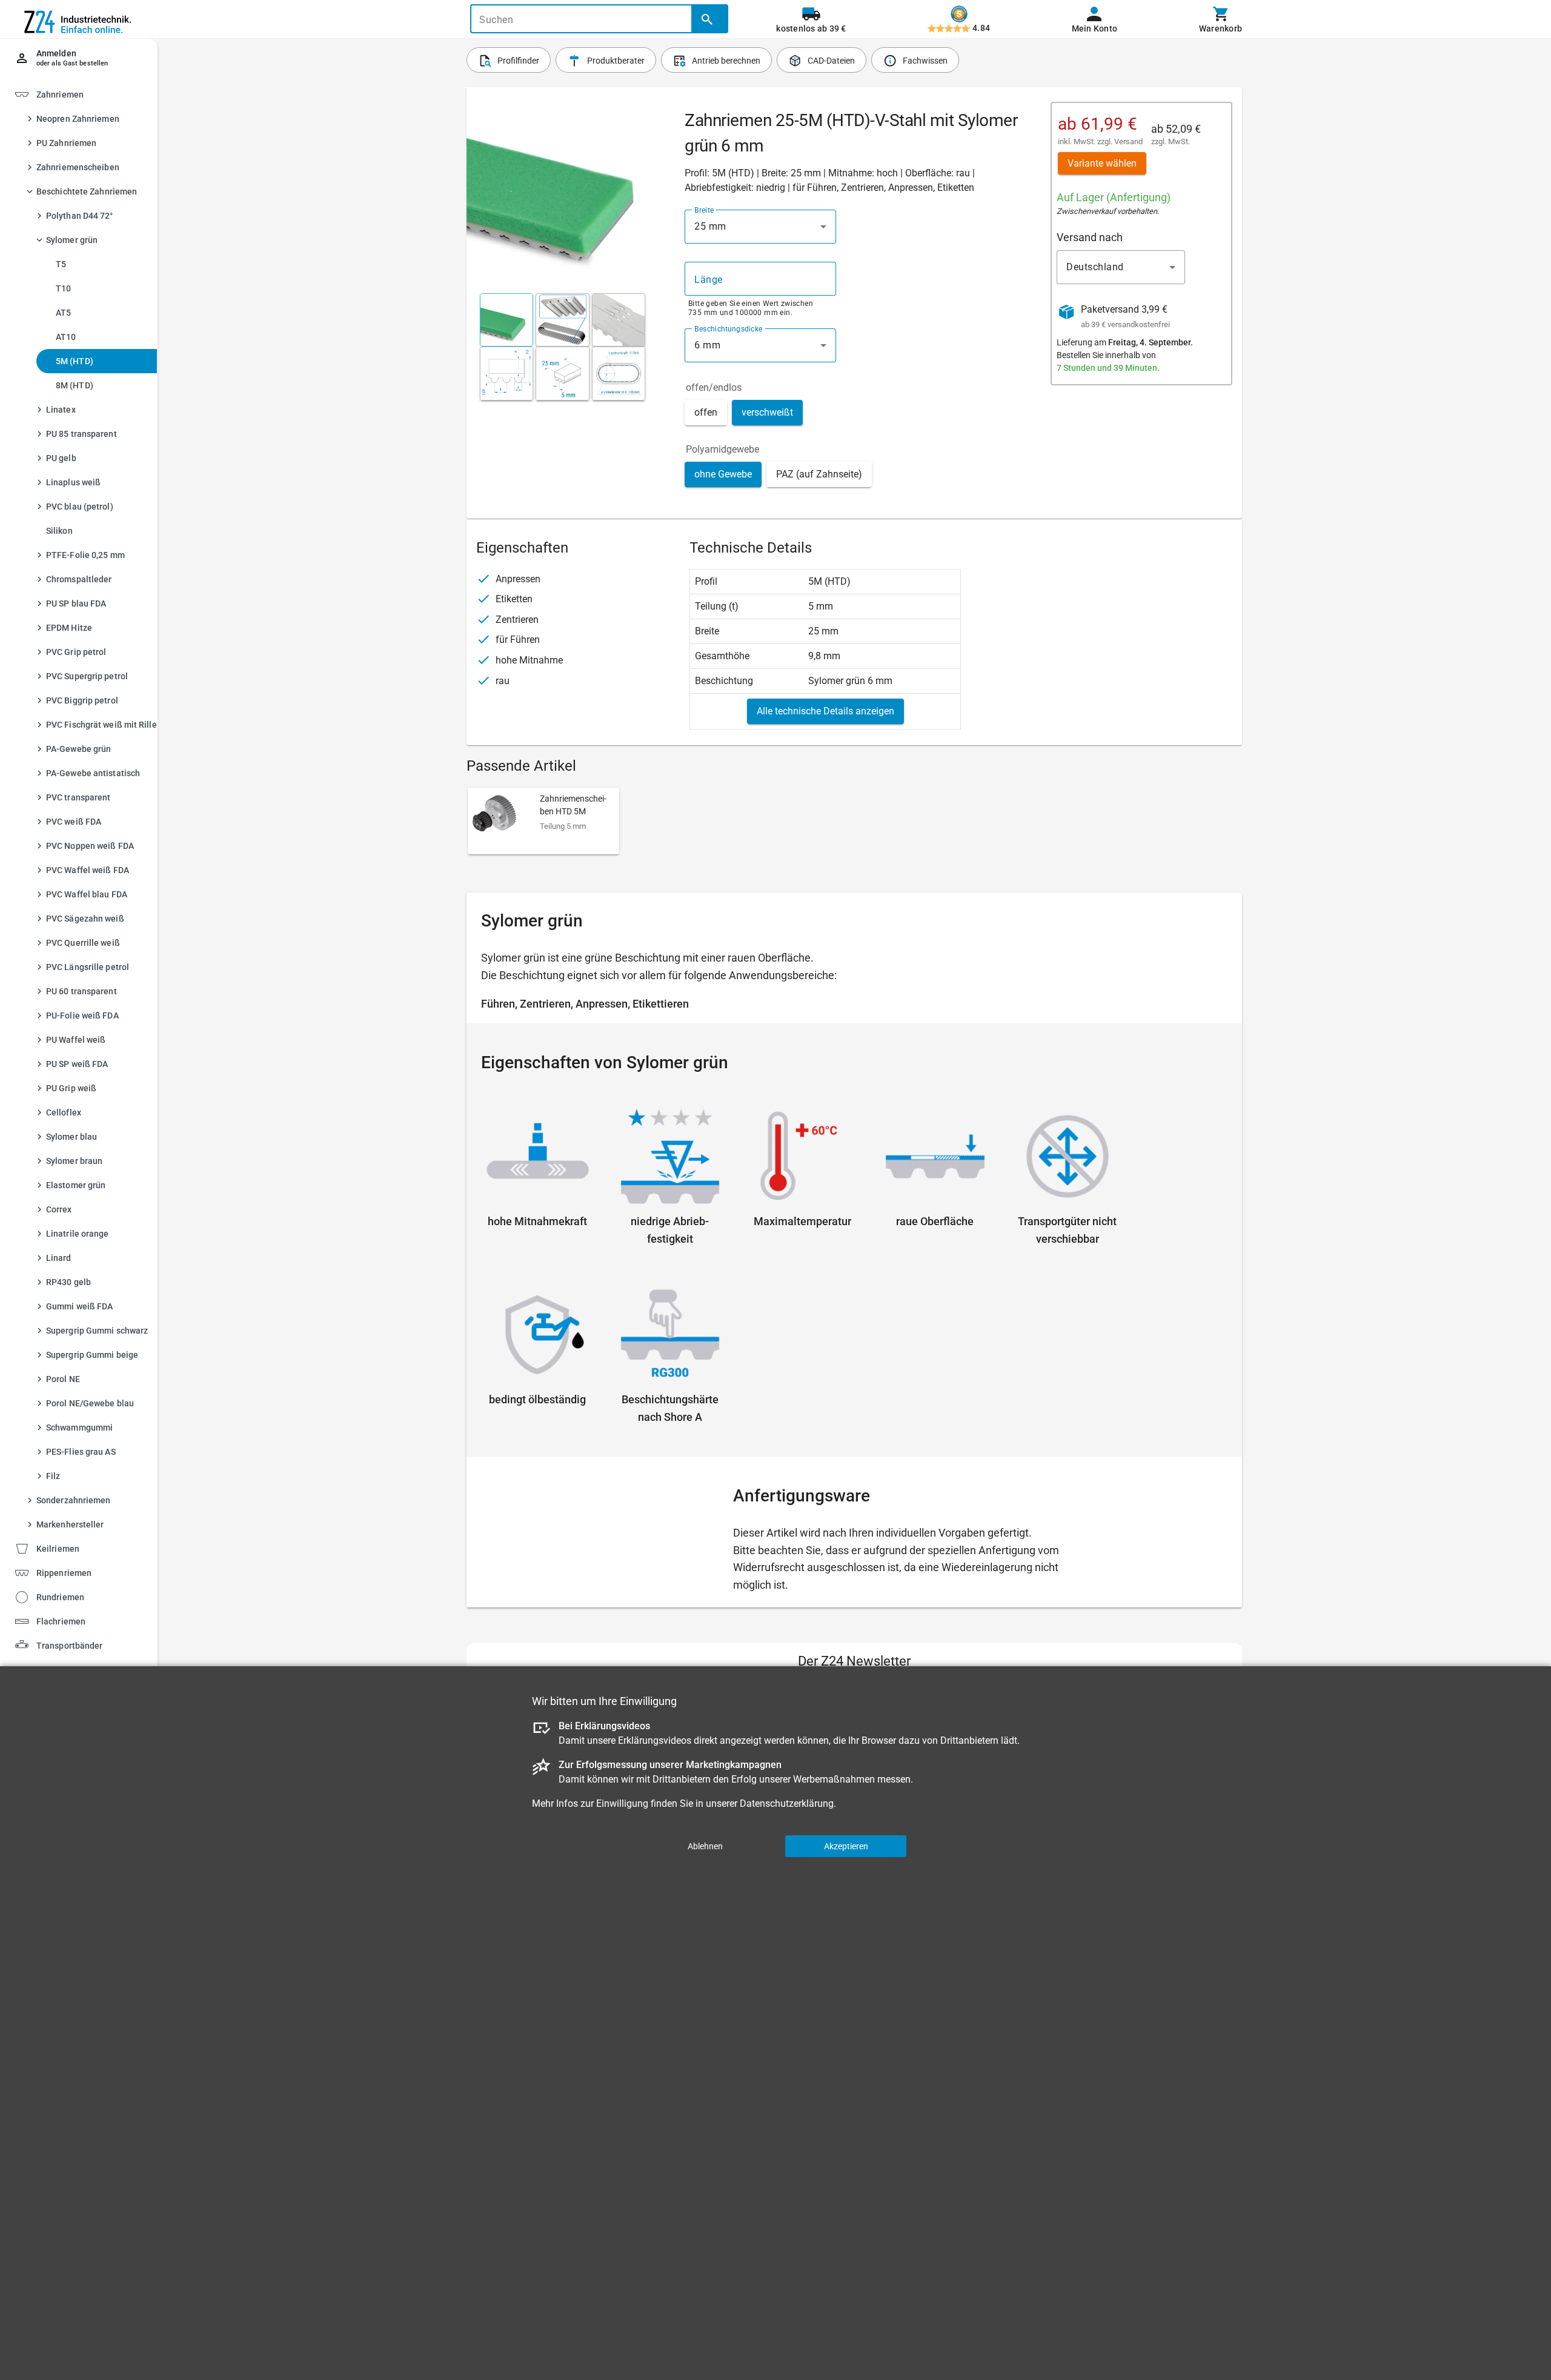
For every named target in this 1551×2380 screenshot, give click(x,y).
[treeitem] (89, 812)
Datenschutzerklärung (787, 1803)
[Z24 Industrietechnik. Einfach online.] (79, 19)
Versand (1128, 141)
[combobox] (760, 227)
